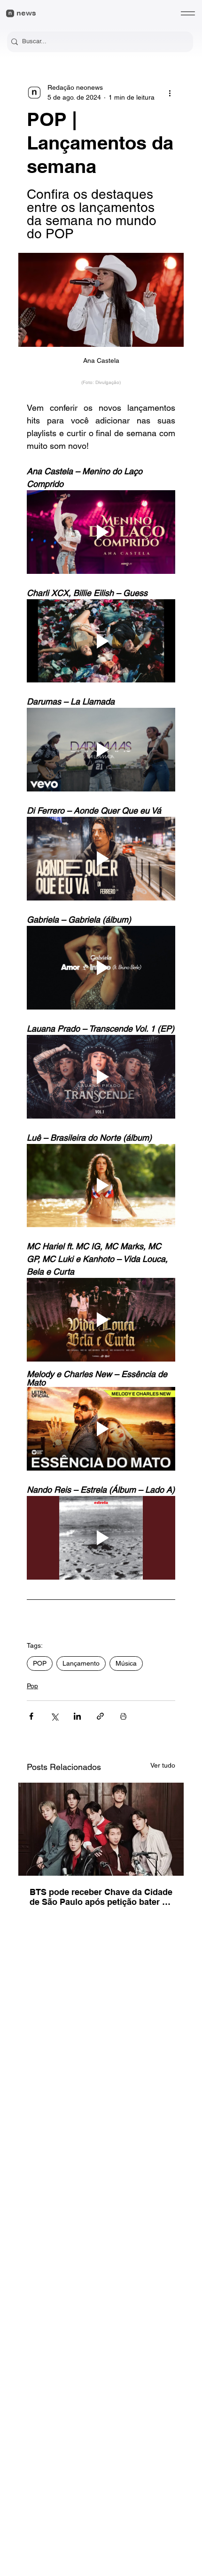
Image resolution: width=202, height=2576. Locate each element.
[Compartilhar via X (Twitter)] (54, 1716)
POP (40, 1663)
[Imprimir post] (123, 1716)
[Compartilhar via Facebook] (31, 1716)
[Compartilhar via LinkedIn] (77, 1716)
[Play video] (101, 532)
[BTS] (101, 1829)
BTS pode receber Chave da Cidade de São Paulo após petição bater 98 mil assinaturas (101, 1897)
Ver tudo (163, 1765)
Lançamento (81, 1663)
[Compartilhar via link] (100, 1716)
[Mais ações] (170, 93)
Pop (32, 1686)
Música (126, 1663)
